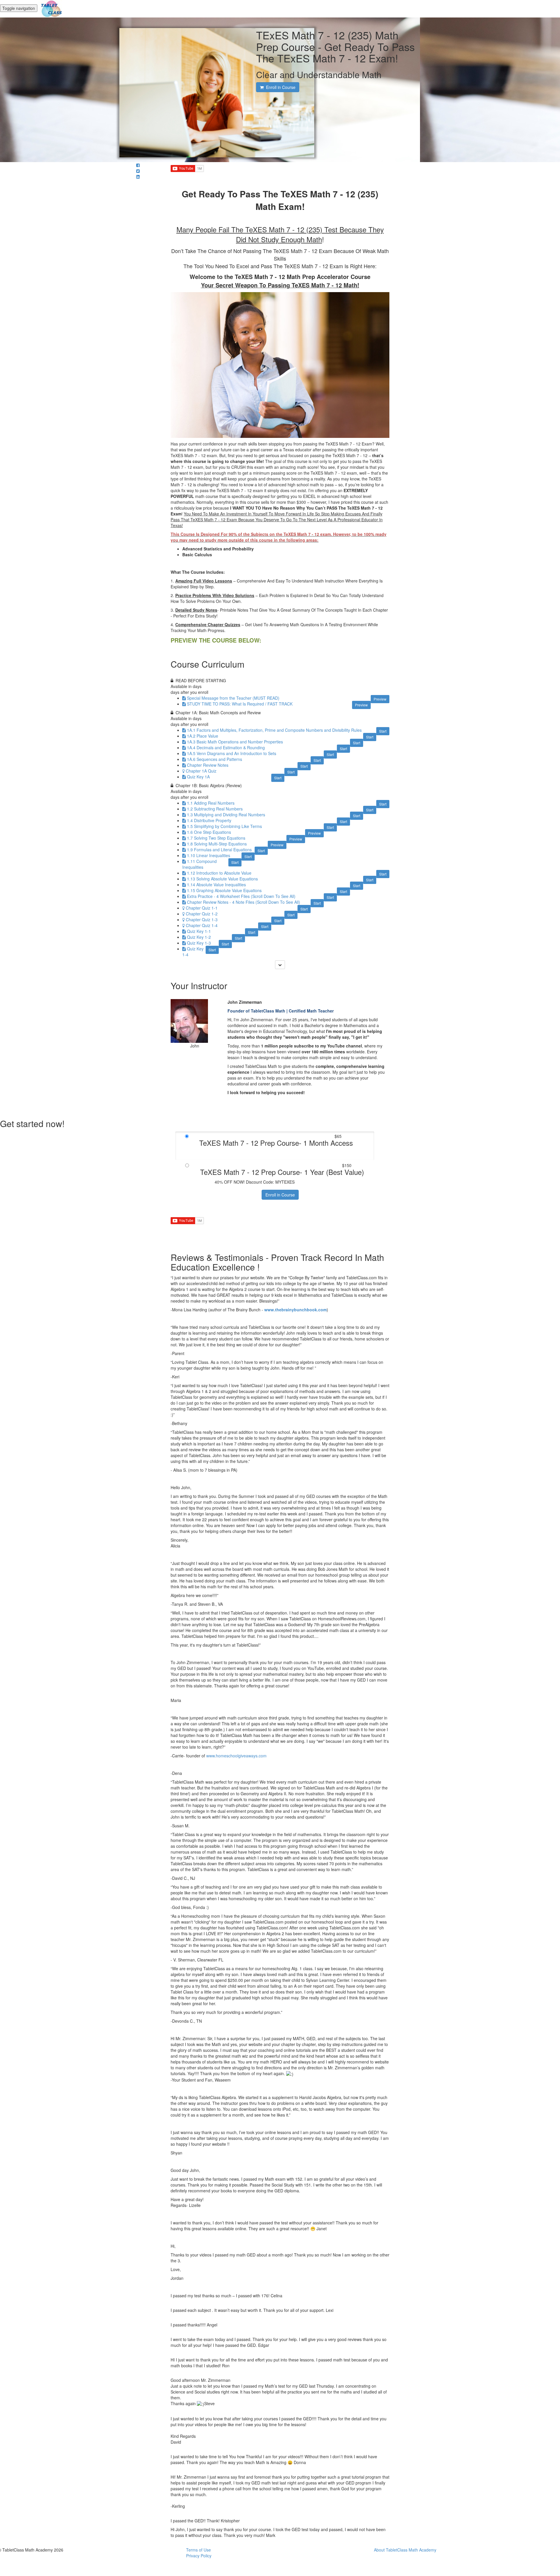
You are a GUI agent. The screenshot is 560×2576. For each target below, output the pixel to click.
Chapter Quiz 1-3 (202, 920)
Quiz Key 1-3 (199, 943)
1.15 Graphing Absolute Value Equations (224, 890)
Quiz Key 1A (198, 777)
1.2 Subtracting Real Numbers (215, 809)
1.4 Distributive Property (209, 820)
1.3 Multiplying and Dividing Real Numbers (226, 815)
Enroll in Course (280, 1195)
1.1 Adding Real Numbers (211, 803)
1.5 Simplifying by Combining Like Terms (224, 826)
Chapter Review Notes (208, 765)
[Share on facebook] (138, 165)
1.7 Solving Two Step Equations (216, 838)
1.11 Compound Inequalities (199, 864)
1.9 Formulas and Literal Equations (219, 850)
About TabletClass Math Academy (405, 2550)
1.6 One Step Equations (209, 832)
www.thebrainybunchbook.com (295, 1310)
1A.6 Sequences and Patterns (215, 759)
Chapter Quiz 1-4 (202, 925)
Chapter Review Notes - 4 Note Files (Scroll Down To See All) (244, 902)
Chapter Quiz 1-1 (202, 908)
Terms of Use (198, 2550)
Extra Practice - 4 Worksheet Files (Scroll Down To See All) (241, 896)
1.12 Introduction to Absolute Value (219, 873)
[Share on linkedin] (138, 177)
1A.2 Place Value (203, 736)
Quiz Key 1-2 (199, 937)
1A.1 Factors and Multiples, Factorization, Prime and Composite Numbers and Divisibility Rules (274, 730)
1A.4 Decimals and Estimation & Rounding (226, 747)
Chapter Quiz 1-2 (202, 914)
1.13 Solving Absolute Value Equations (222, 879)
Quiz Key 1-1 (199, 931)
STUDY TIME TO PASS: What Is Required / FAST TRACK (240, 704)
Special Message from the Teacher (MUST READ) (233, 698)
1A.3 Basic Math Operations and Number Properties (235, 742)
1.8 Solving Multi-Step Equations (217, 844)
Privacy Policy (199, 2556)
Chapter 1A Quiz (201, 771)
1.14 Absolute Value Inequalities (216, 885)
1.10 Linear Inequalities (209, 855)
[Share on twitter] (138, 171)
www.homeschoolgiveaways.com (236, 1756)
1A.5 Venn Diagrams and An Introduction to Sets (232, 753)
